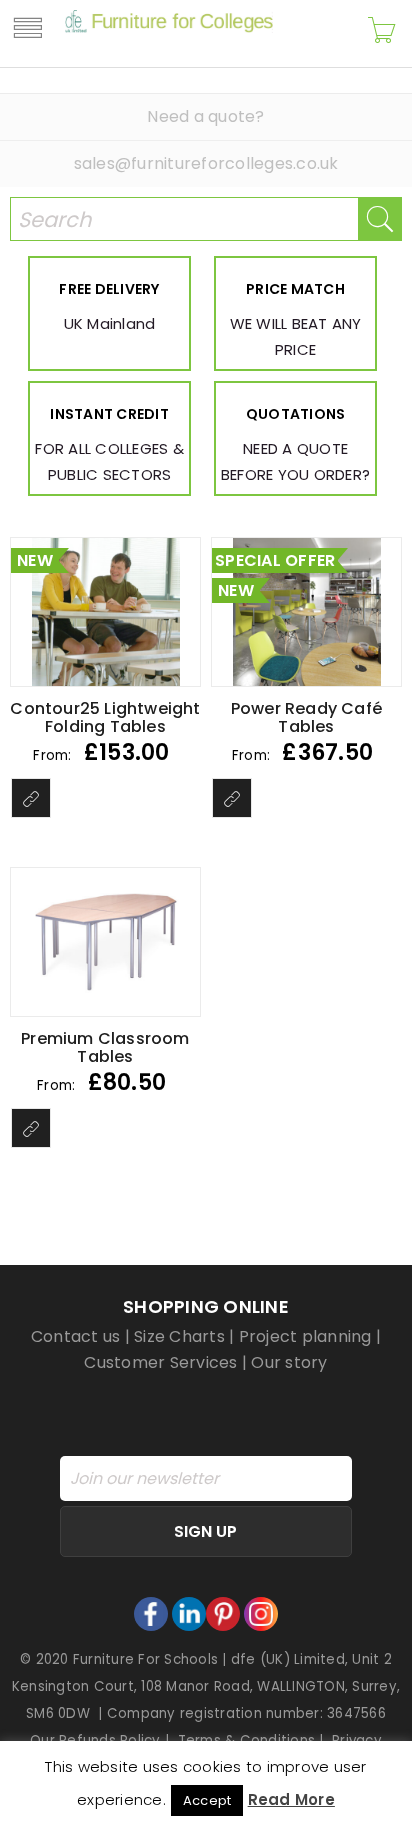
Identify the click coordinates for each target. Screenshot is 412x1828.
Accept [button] (207, 1800)
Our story (289, 1362)
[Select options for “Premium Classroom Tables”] (31, 1128)
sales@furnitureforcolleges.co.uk (206, 163)
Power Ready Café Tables (306, 717)
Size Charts (179, 1336)
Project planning (305, 1336)
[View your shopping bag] (382, 33)
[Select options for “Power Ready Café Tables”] (232, 798)
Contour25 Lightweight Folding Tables (105, 717)
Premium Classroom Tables (105, 1047)
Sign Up (205, 1531)
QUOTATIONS (296, 414)
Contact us (76, 1336)
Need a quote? (205, 116)
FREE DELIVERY (109, 289)
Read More (291, 1799)
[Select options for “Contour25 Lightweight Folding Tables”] (31, 798)
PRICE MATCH (295, 289)
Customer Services (160, 1362)
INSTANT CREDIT (109, 414)
